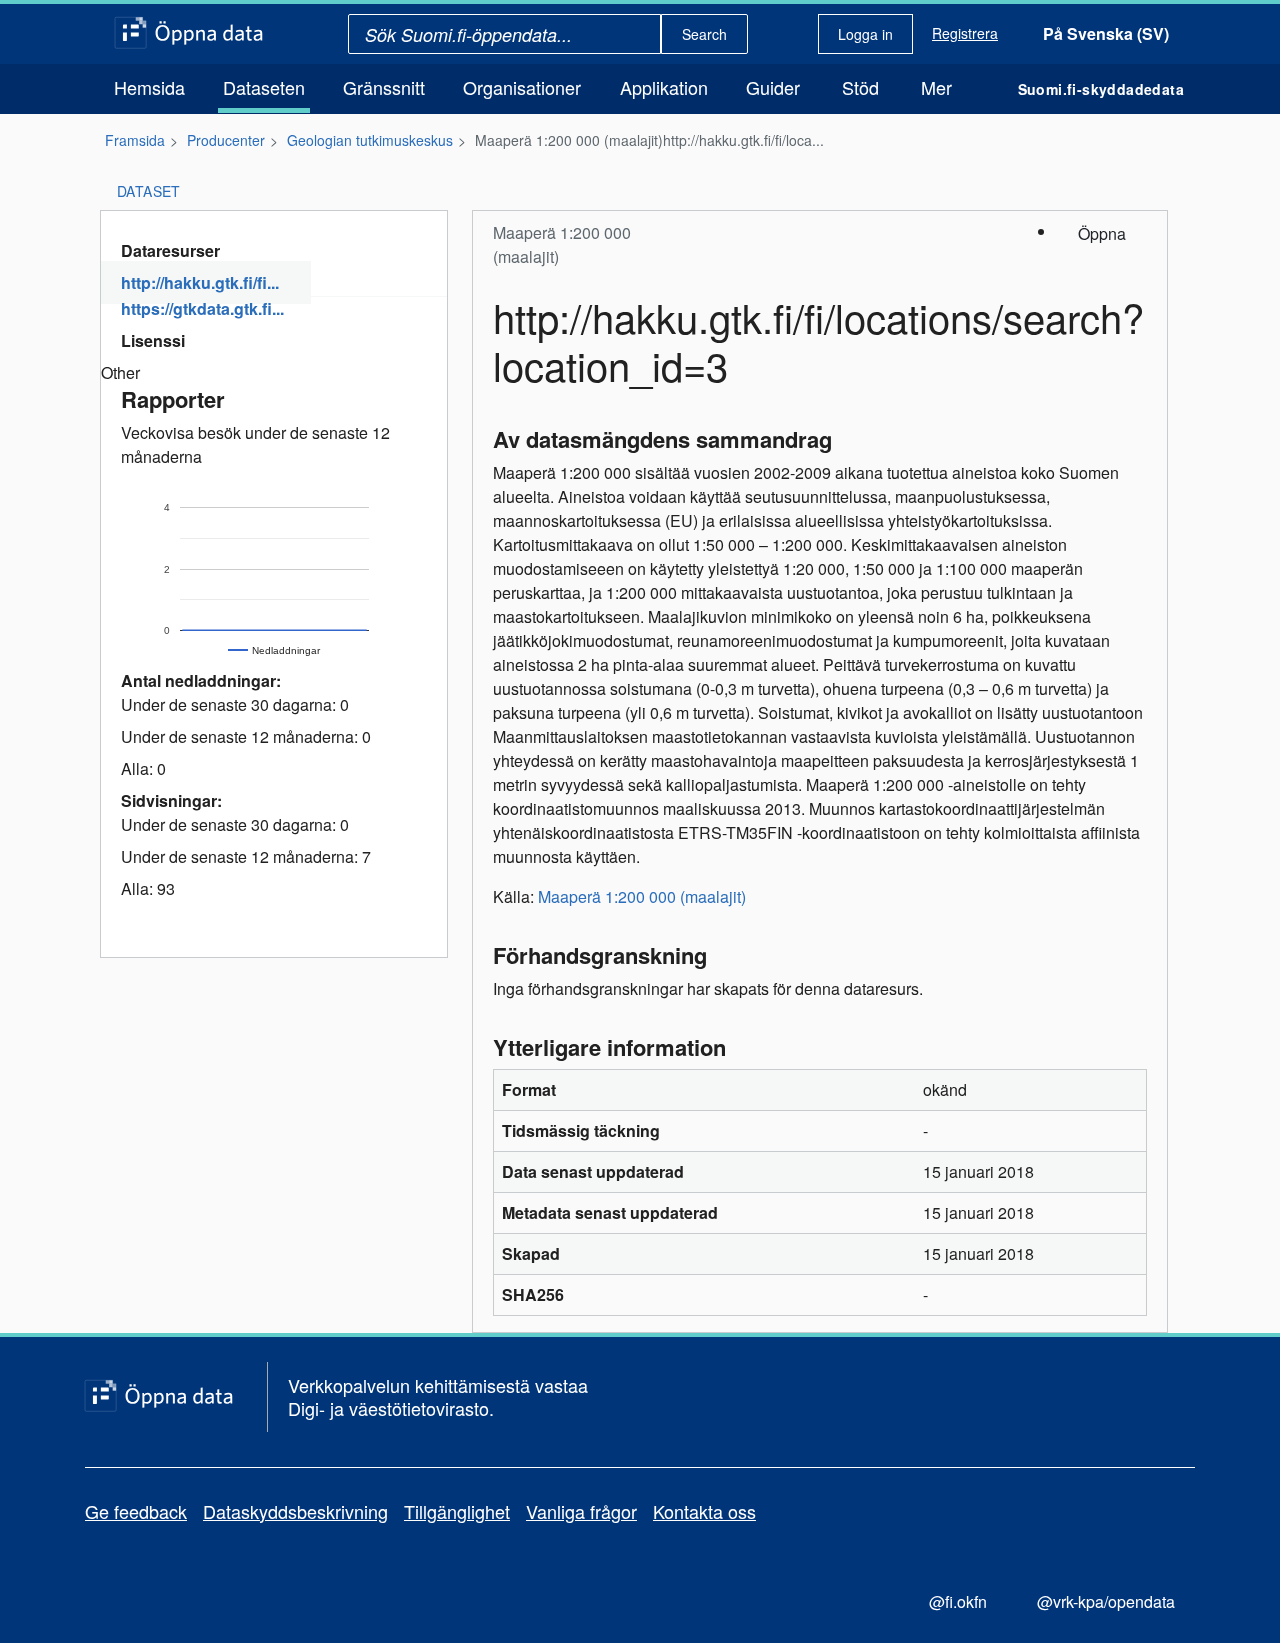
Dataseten (264, 87)
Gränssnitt (384, 87)
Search (704, 34)
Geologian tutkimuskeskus (370, 140)
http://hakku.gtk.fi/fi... (200, 282)
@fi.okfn (958, 1601)
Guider (773, 87)
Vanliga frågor (581, 1511)
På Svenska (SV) (1106, 33)
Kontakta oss (704, 1511)
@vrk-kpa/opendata (1106, 1601)
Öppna (1102, 233)
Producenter (226, 140)
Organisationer (522, 87)
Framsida (135, 140)
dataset (149, 191)
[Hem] (188, 34)
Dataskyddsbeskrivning (295, 1511)
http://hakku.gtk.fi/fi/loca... (743, 140)
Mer (936, 87)
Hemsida (149, 87)
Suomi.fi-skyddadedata (1101, 89)
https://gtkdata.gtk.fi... (202, 308)
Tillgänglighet (457, 1511)
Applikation (664, 87)
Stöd (860, 87)
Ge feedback (136, 1511)
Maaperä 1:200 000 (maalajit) (569, 140)
